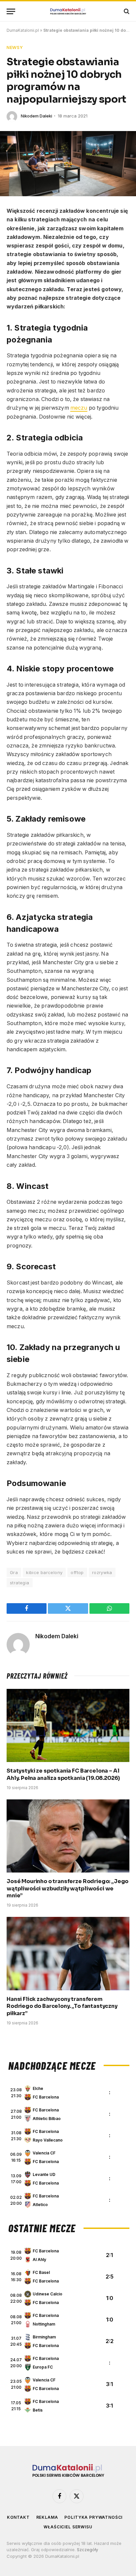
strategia (20, 1583)
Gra (14, 1572)
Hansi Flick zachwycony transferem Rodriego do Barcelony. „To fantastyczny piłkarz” (62, 2006)
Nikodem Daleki (36, 116)
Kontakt (18, 2517)
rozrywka (102, 1572)
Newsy (15, 47)
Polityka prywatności (93, 2517)
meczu (79, 408)
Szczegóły (87, 2550)
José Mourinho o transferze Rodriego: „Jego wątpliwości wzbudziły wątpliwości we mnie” (68, 1889)
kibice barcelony (44, 1572)
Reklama (47, 2517)
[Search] (126, 11)
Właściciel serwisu (68, 2527)
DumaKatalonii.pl (23, 30)
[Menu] (11, 11)
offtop (77, 1572)
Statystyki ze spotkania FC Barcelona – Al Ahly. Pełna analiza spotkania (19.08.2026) (63, 1774)
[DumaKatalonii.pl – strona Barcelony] (68, 11)
